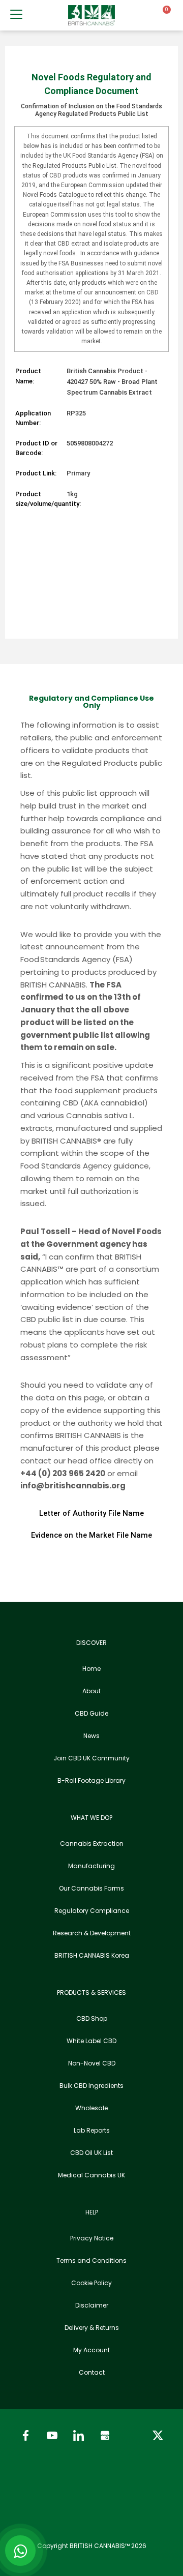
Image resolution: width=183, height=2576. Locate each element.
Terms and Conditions (91, 2260)
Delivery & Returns (92, 2328)
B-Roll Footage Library (91, 1780)
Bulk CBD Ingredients (91, 2086)
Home (91, 1669)
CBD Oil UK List (91, 2153)
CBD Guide (91, 1713)
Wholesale (91, 2108)
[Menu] (16, 14)
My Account (91, 2350)
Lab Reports (92, 2130)
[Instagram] (131, 2435)
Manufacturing (91, 1866)
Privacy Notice (92, 2238)
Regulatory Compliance (92, 1911)
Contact (92, 2372)
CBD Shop (92, 2018)
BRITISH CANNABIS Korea (92, 1955)
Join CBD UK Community (91, 1758)
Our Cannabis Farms (91, 1888)
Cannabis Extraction (92, 1844)
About (91, 1691)
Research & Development (92, 1933)
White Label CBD (91, 2041)
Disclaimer (92, 2305)
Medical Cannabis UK (91, 2175)
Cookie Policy (91, 2283)
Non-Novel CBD (92, 2063)
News (91, 1736)
